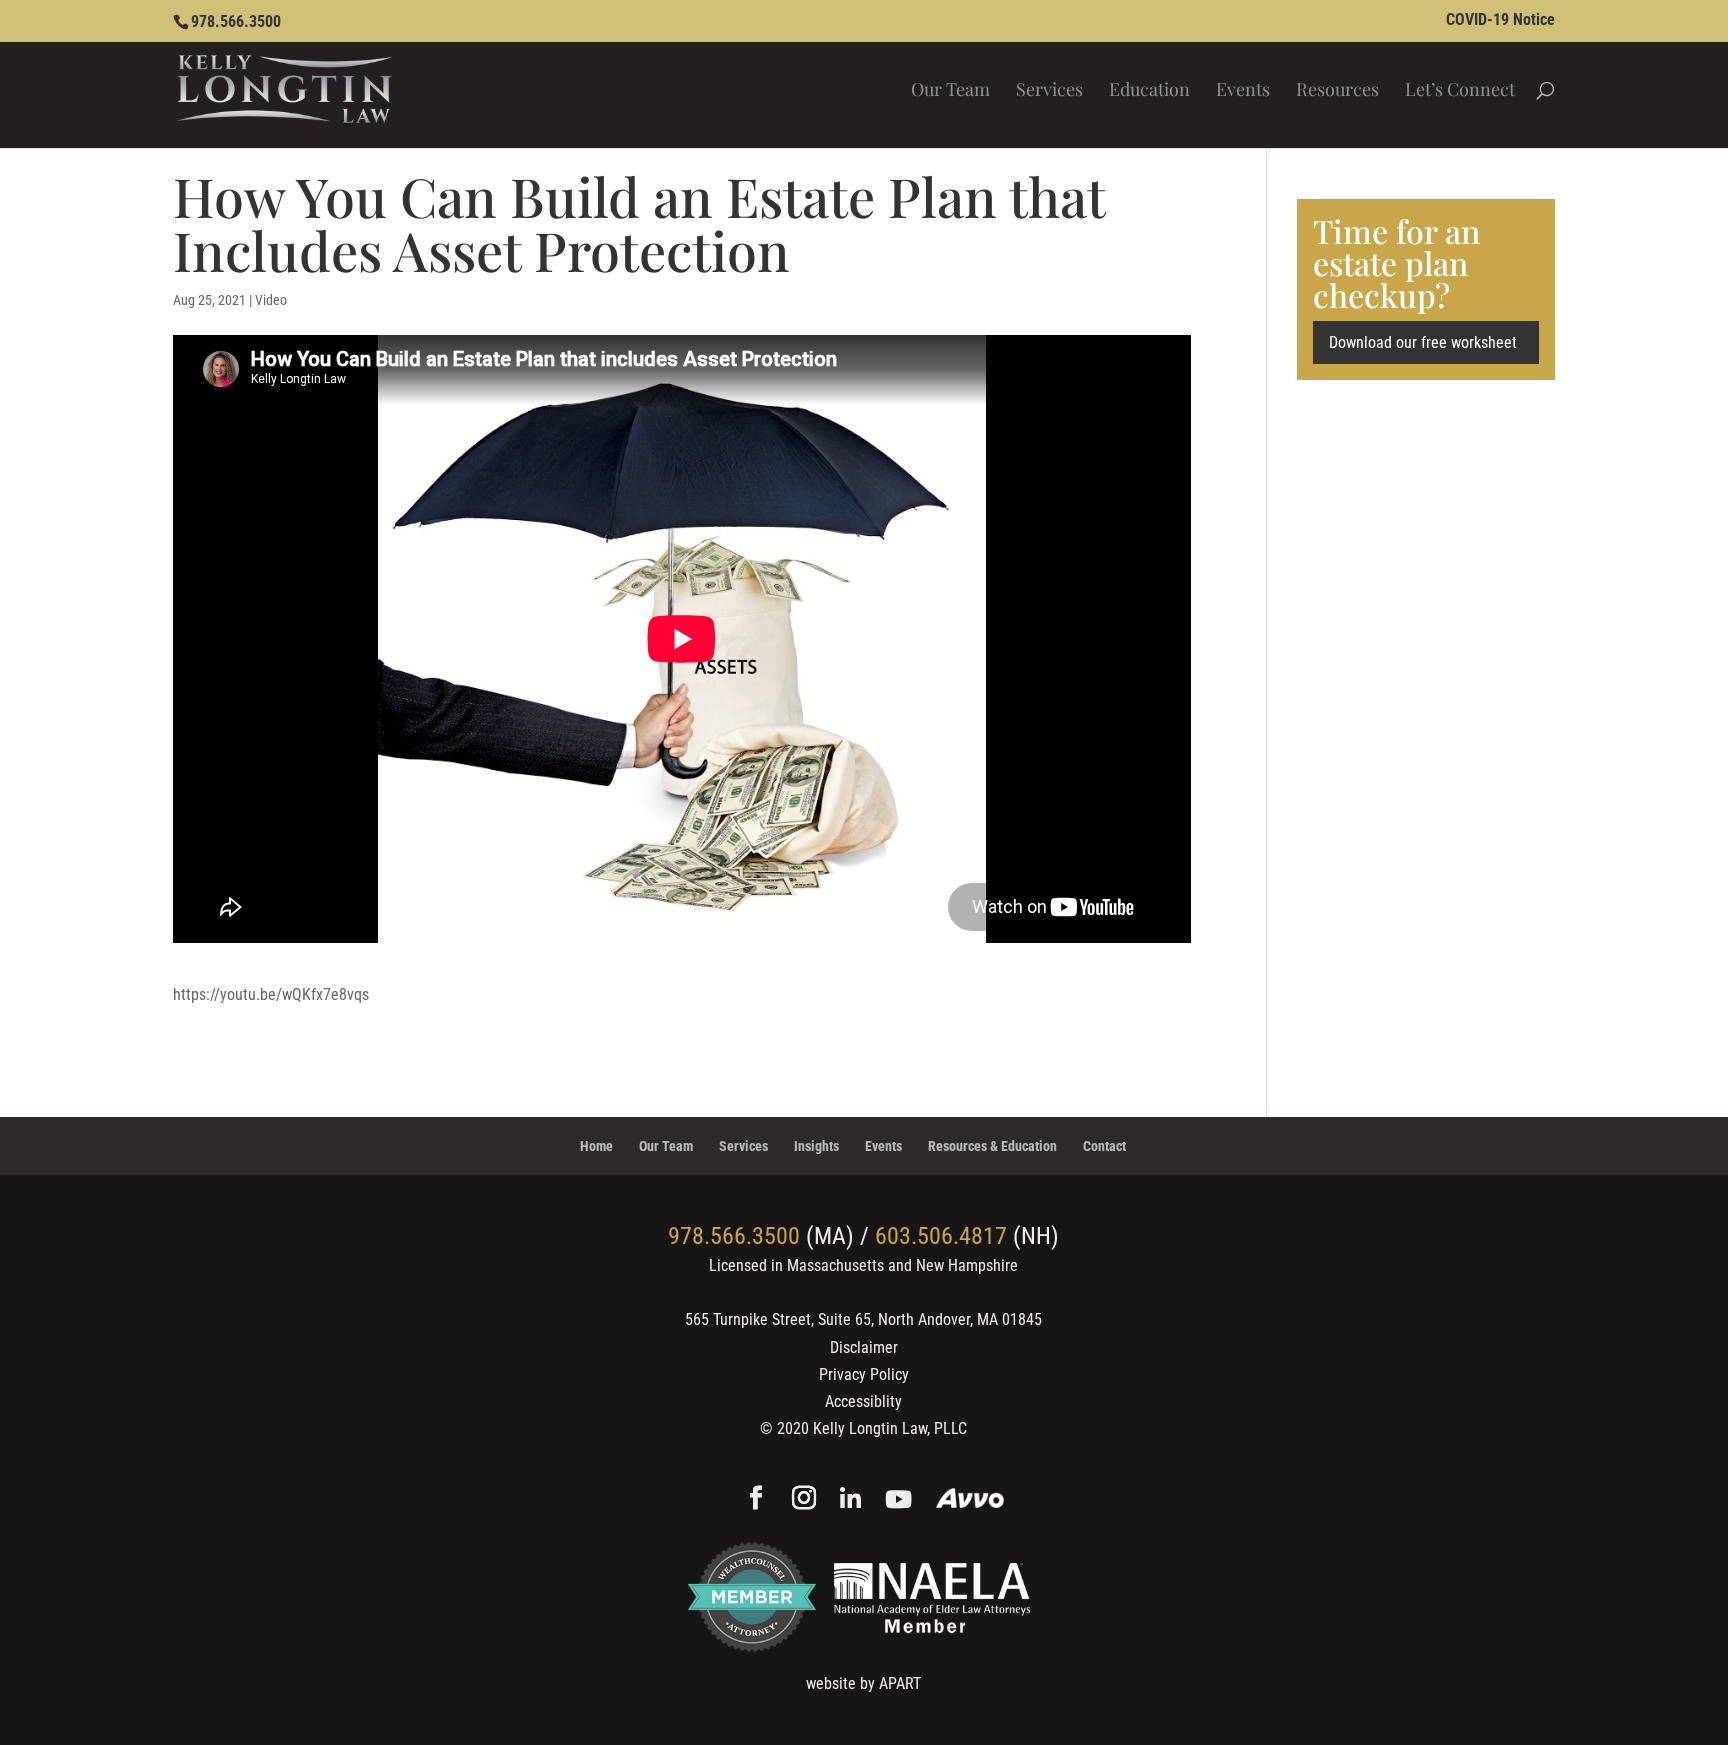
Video (271, 300)
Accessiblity (863, 1401)
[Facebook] (756, 1500)
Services (1049, 91)
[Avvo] (970, 1500)
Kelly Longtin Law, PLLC (890, 1428)
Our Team (950, 91)
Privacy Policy (864, 1374)
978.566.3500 (236, 21)
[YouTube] (898, 1500)
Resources (1337, 91)
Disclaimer (864, 1347)
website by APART (863, 1683)
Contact (1104, 1146)
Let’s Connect (1460, 91)
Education (1149, 91)
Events (1243, 91)
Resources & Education (992, 1146)
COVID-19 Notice (1500, 20)
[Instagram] (804, 1500)
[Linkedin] (850, 1500)
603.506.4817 (941, 1236)
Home (596, 1146)
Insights (816, 1146)
